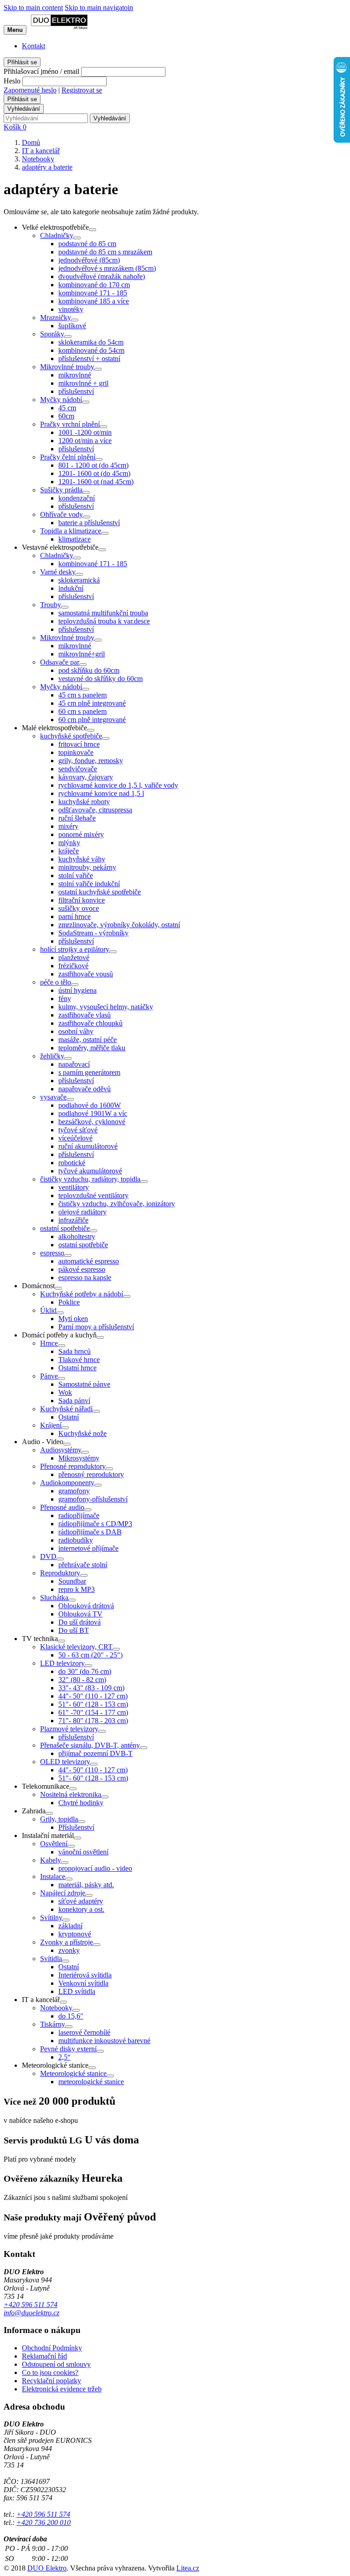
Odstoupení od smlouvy (56, 2364)
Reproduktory (60, 1573)
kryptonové (75, 1934)
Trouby (51, 605)
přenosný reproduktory (91, 1474)
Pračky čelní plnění (68, 457)
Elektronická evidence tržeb (62, 2389)
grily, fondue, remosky (91, 761)
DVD (48, 1556)
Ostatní (69, 1417)
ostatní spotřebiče (65, 1228)
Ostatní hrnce (77, 1368)
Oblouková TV (80, 1614)
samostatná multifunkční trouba (103, 613)
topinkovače (76, 752)
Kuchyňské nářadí (66, 1409)
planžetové (74, 958)
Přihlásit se (22, 62)
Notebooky (56, 2008)
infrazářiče (73, 1220)
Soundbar (72, 1581)
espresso (52, 1253)
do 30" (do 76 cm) (85, 1671)
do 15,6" (71, 2016)
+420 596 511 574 (31, 2305)
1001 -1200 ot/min (85, 432)
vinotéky (71, 309)
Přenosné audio (62, 1507)
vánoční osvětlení (83, 1852)
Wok (65, 1392)
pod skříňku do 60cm (89, 670)
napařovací (74, 1064)
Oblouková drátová (86, 1606)
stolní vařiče (76, 875)
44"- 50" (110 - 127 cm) (93, 1696)
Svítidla (51, 1959)
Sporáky (52, 334)
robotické (72, 1163)
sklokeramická (79, 580)
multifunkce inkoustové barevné (104, 2041)
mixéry (68, 826)
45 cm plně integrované (92, 703)
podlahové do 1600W (90, 1105)
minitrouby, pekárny (87, 867)
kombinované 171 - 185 (93, 293)
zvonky (69, 1950)
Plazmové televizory (69, 1729)
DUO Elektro (47, 2568)
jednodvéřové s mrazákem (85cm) (107, 268)
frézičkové (73, 966)
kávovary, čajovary (86, 777)
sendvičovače (78, 769)
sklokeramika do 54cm (91, 342)
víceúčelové (75, 1138)
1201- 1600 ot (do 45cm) (94, 473)
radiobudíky (76, 1540)
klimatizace (75, 539)
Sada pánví (74, 1401)
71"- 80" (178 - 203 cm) (93, 1721)
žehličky (52, 1056)
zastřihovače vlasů (85, 1015)
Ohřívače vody (62, 514)
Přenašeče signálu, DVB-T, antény (90, 1745)
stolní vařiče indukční (89, 884)
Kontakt (33, 46)
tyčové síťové (78, 1130)
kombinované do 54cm (91, 350)
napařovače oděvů (85, 1089)
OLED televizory (65, 1762)
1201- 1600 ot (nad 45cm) (96, 482)
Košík (15, 127)
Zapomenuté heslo (30, 90)
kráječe (69, 851)
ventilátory (74, 1187)
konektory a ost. (81, 1909)
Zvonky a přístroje (67, 1942)
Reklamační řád (44, 2356)
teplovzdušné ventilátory (93, 1195)
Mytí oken (73, 1319)
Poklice (69, 1302)
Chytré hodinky (81, 1803)
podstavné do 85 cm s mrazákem (105, 252)
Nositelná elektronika (71, 1794)
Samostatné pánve (84, 1384)
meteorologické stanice (91, 2082)
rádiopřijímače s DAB (90, 1532)
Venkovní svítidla (83, 1983)
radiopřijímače (79, 1515)
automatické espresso (89, 1261)
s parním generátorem (89, 1072)
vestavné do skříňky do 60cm (100, 679)
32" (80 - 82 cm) (82, 1680)
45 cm (67, 408)
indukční (71, 588)
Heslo (12, 81)
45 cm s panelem (82, 695)
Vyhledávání (24, 109)
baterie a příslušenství (89, 523)
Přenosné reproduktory (73, 1466)
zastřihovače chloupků (90, 1023)
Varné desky (58, 572)
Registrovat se (82, 90)
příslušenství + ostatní (89, 359)
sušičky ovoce (79, 908)
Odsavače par (60, 662)
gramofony (74, 1491)
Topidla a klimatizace (71, 531)
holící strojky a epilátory (75, 949)
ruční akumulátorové (88, 1146)
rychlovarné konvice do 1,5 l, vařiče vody (118, 785)
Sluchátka (54, 1598)
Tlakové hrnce (79, 1360)
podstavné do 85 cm (87, 244)
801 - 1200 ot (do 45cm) (93, 465)
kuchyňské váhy (82, 859)
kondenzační (77, 498)
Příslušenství (76, 1827)
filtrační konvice (82, 900)
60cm (66, 416)
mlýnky (69, 843)
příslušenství (76, 391)
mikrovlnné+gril (82, 654)
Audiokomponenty (67, 1483)
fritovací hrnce (79, 744)
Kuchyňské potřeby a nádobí (82, 1294)
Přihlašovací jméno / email (41, 71)
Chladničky (57, 235)
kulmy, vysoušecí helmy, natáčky (106, 1007)
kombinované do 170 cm (94, 285)
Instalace (53, 1877)
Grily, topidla (59, 1819)
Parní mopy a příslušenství (96, 1327)
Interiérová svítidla (85, 1975)
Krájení (51, 1425)
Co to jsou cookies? (50, 2372)
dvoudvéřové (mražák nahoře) (102, 276)
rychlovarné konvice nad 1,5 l (101, 793)
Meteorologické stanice (73, 2073)
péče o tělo (56, 982)
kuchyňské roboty (84, 802)
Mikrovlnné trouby (67, 367)
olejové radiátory (82, 1212)
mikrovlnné (75, 375)
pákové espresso (82, 1269)
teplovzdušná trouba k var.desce (104, 621)
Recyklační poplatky (51, 2381)
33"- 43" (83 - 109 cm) (91, 1688)
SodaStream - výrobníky (93, 933)
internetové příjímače (88, 1548)
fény (65, 999)
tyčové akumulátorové (90, 1171)
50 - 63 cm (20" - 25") (90, 1655)
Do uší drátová (80, 1622)
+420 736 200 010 (44, 2522)
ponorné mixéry (81, 834)
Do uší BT (74, 1630)
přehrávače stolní (83, 1565)
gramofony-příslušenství (93, 1499)
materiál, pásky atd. (86, 1885)
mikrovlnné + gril (83, 383)
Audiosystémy (61, 1450)
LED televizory (62, 1663)
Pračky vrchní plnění (70, 424)
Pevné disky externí (68, 2049)
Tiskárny (53, 2024)
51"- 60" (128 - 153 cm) (93, 1704)
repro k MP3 (77, 1589)
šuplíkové (72, 326)
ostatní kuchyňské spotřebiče (100, 892)
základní (70, 1926)
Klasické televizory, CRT (76, 1647)
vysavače (53, 1097)
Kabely (51, 1860)
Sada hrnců (75, 1351)
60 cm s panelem (82, 711)
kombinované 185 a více (94, 301)
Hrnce (49, 1343)
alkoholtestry (77, 1236)
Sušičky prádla (61, 490)
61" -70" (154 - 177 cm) (93, 1712)
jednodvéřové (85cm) (89, 260)
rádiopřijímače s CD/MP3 (95, 1524)
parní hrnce (75, 916)
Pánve (49, 1376)
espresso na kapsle (85, 1278)
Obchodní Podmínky (52, 2348)
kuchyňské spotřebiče (71, 736)
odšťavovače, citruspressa (95, 810)
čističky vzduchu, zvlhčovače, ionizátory (117, 1204)
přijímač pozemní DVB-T (95, 1753)
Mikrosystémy (79, 1458)
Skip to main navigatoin (99, 8)
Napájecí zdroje (63, 1893)
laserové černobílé (84, 2032)
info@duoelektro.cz (31, 2313)
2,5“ (64, 2057)
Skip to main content (33, 8)
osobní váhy (76, 1031)
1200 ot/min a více (85, 441)
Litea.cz (188, 2568)
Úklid (48, 1310)
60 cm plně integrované (92, 720)
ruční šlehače (77, 818)
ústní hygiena (77, 990)
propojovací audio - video (95, 1868)
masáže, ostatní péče (87, 1040)
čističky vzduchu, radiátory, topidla (90, 1179)
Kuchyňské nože (82, 1433)
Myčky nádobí (61, 400)
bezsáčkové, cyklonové (92, 1122)
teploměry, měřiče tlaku (92, 1048)
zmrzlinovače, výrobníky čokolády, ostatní (119, 925)
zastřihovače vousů (86, 974)
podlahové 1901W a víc (93, 1113)
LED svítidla (77, 1991)
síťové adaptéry (81, 1901)
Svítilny (51, 1918)
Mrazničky (56, 317)
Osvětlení (54, 1844)
